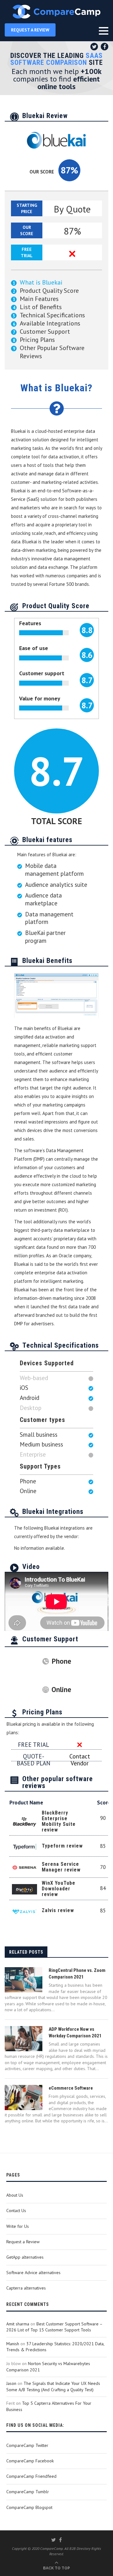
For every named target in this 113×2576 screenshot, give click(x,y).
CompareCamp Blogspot (29, 2507)
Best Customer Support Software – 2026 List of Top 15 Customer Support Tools (54, 2327)
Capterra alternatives (26, 2288)
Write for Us (18, 2226)
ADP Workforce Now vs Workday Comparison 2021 (75, 2032)
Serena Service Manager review (61, 1867)
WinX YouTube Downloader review (59, 1889)
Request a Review (23, 2242)
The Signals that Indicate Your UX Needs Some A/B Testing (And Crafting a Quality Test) (53, 2386)
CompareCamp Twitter (27, 2445)
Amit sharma (18, 2324)
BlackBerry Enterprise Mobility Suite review (59, 1821)
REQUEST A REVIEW (30, 30)
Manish (13, 2344)
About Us (15, 2195)
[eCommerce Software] (24, 2098)
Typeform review (62, 1846)
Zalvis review (58, 1910)
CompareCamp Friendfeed (31, 2476)
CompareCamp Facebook (30, 2461)
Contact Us (16, 2211)
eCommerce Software (71, 2088)
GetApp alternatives (25, 2257)
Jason (11, 2383)
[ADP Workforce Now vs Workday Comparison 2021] (24, 2039)
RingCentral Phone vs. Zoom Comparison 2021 (77, 1974)
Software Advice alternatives (33, 2273)
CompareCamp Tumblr (28, 2492)
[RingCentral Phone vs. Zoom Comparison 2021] (24, 1980)
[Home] (56, 12)
